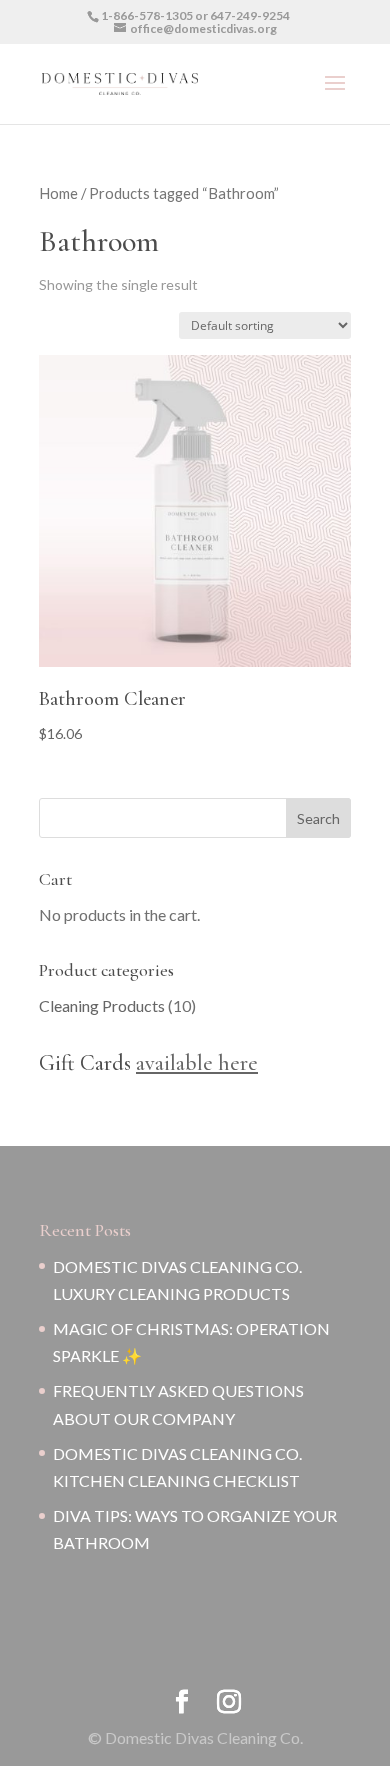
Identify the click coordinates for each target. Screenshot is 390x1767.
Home (58, 193)
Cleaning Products (102, 1005)
